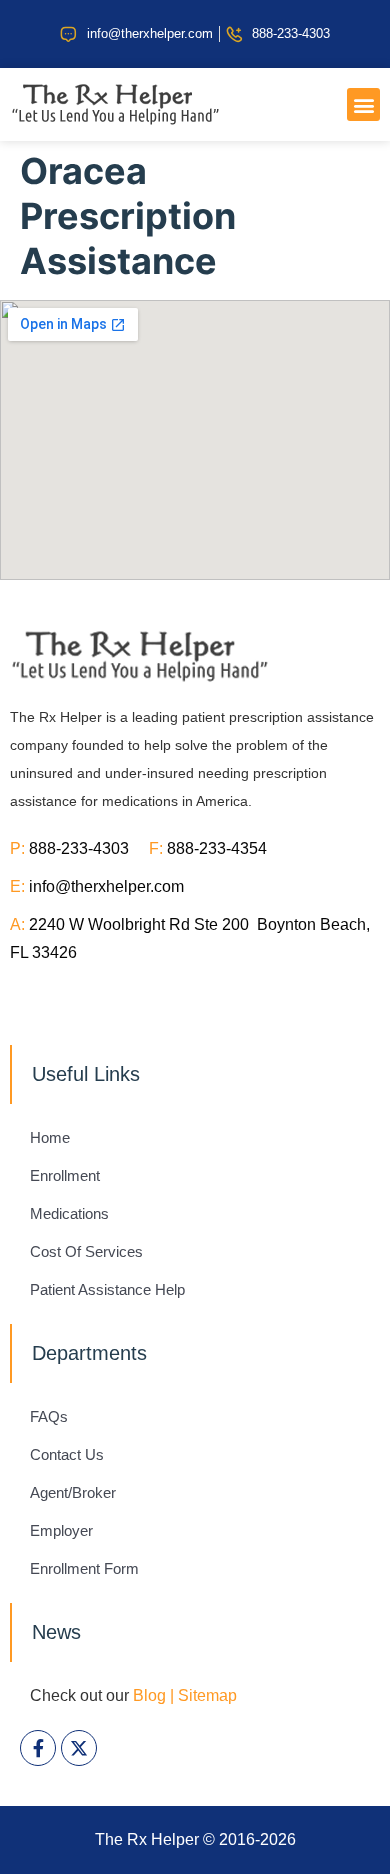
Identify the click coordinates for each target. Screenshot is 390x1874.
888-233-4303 (89, 848)
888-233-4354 (217, 848)
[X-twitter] (79, 1748)
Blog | (153, 1695)
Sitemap (207, 1695)
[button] (363, 104)
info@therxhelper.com (106, 886)
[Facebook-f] (38, 1748)
